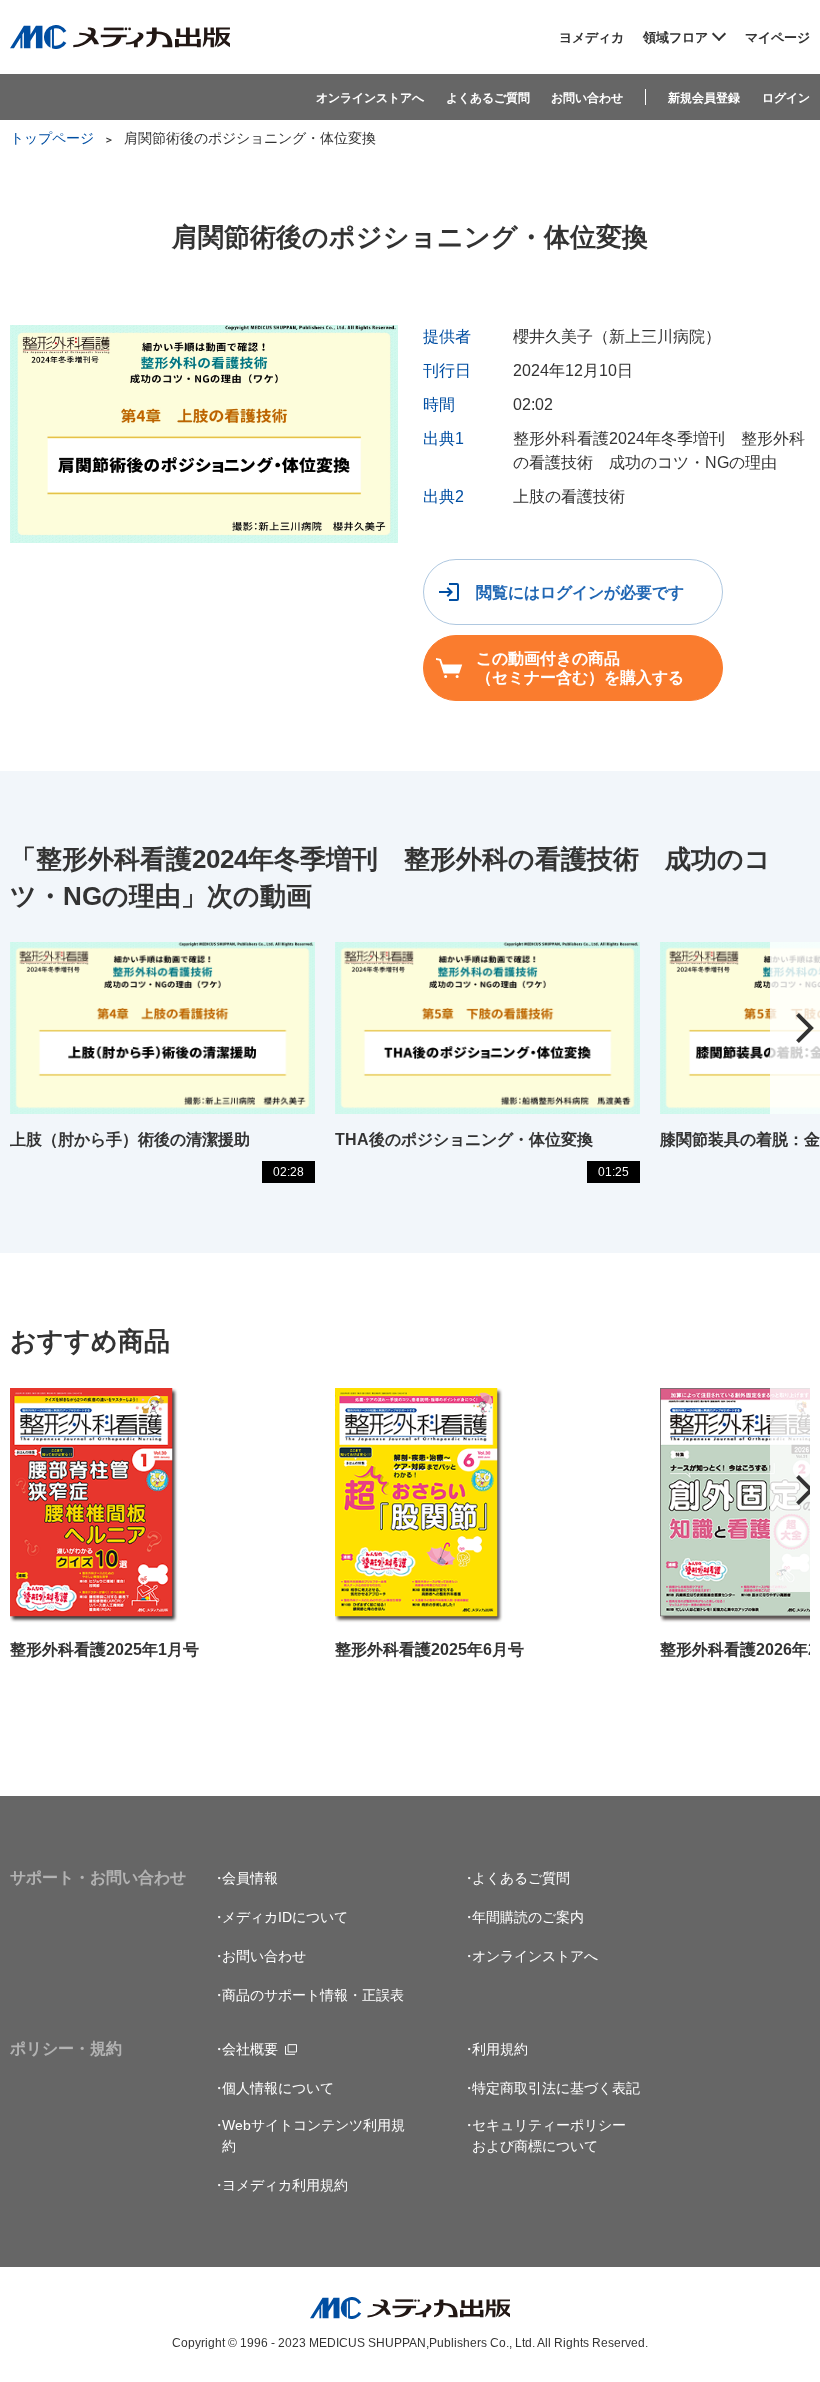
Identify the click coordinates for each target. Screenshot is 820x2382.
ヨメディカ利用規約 (285, 2185)
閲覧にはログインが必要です (580, 592)
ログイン (786, 98)
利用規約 (500, 2049)
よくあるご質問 (488, 98)
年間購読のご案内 (528, 1917)
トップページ (52, 138)
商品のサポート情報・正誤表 (313, 1995)
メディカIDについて (285, 1917)
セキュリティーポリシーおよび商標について (549, 2135)
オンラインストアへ (370, 98)
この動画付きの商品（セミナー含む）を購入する (580, 668)
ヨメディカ (591, 37)
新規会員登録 (704, 98)
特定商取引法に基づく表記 (556, 2088)
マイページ (777, 37)
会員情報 (250, 1878)
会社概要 (250, 2049)
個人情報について (278, 2088)
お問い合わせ (587, 98)
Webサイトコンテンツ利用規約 (313, 2135)
